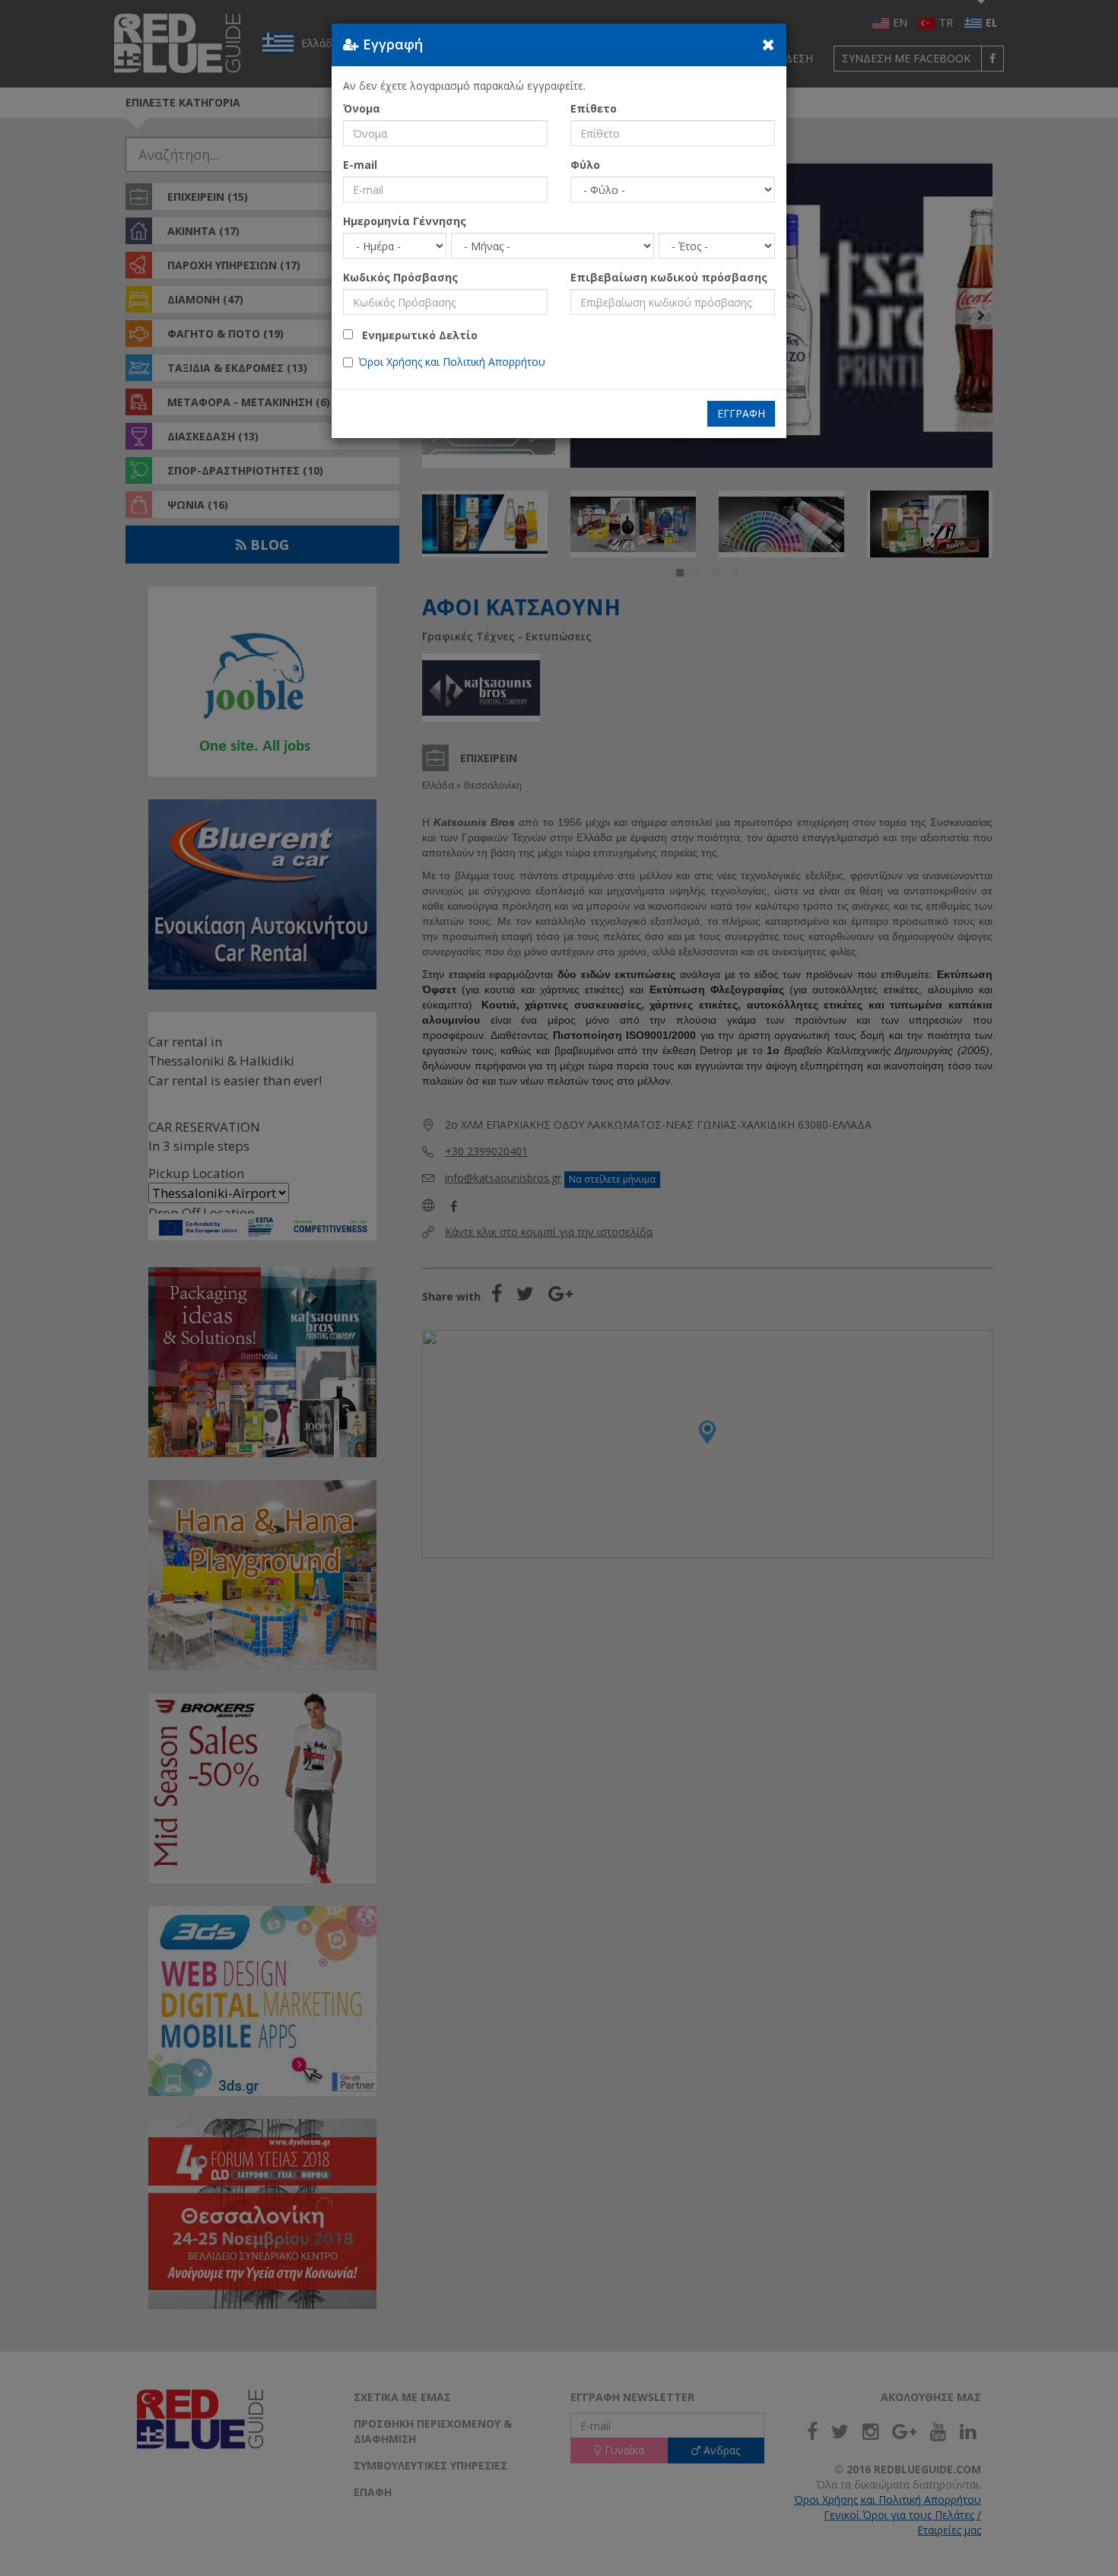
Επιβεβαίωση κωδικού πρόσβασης (669, 277)
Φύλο (585, 165)
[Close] (769, 44)
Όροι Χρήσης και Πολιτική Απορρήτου (452, 362)
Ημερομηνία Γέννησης (405, 221)
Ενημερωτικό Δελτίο (415, 335)
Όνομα (362, 108)
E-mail (360, 165)
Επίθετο (594, 108)
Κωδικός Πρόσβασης (400, 277)
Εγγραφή (741, 413)
